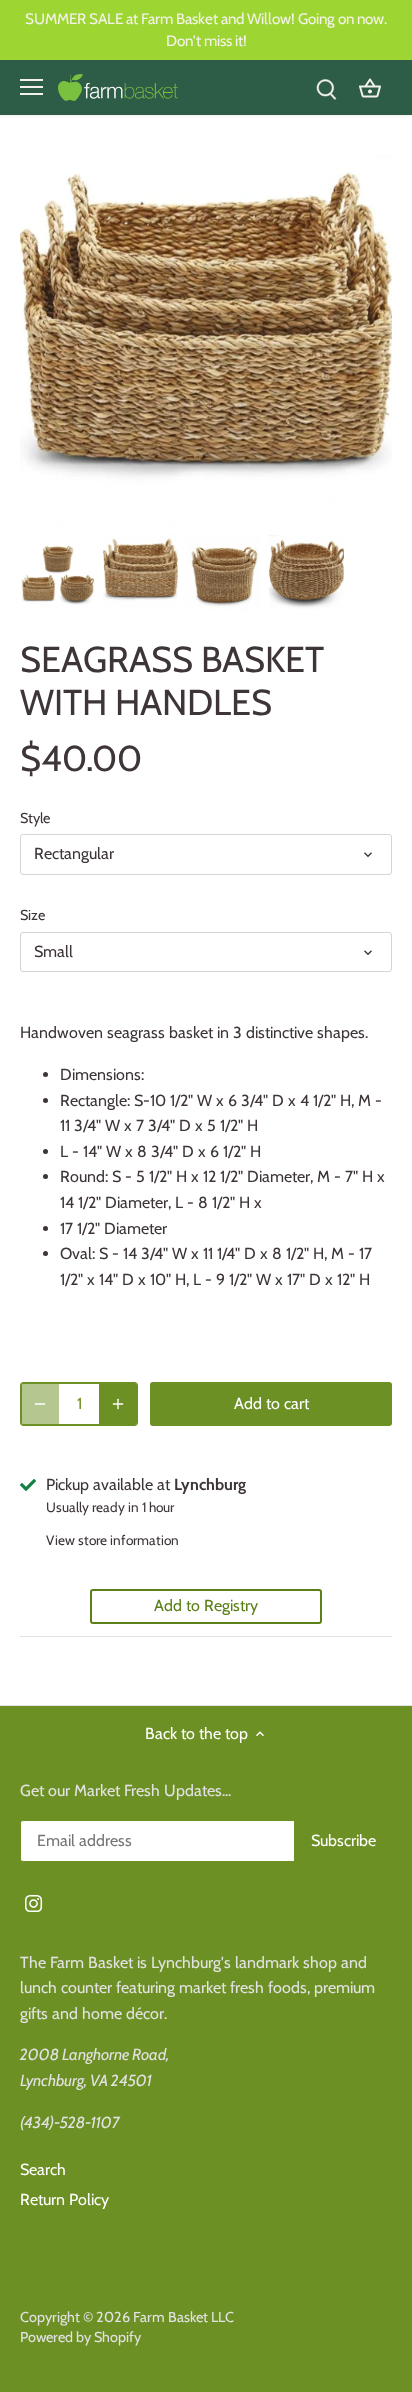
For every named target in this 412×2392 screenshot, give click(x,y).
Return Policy (64, 2199)
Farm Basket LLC (183, 2317)
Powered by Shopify (80, 2337)
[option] (57, 572)
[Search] (326, 87)
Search (43, 2169)
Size (32, 915)
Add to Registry (206, 1605)
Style (35, 818)
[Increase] (118, 1404)
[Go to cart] (370, 87)
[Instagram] (33, 1902)
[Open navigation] (31, 87)
